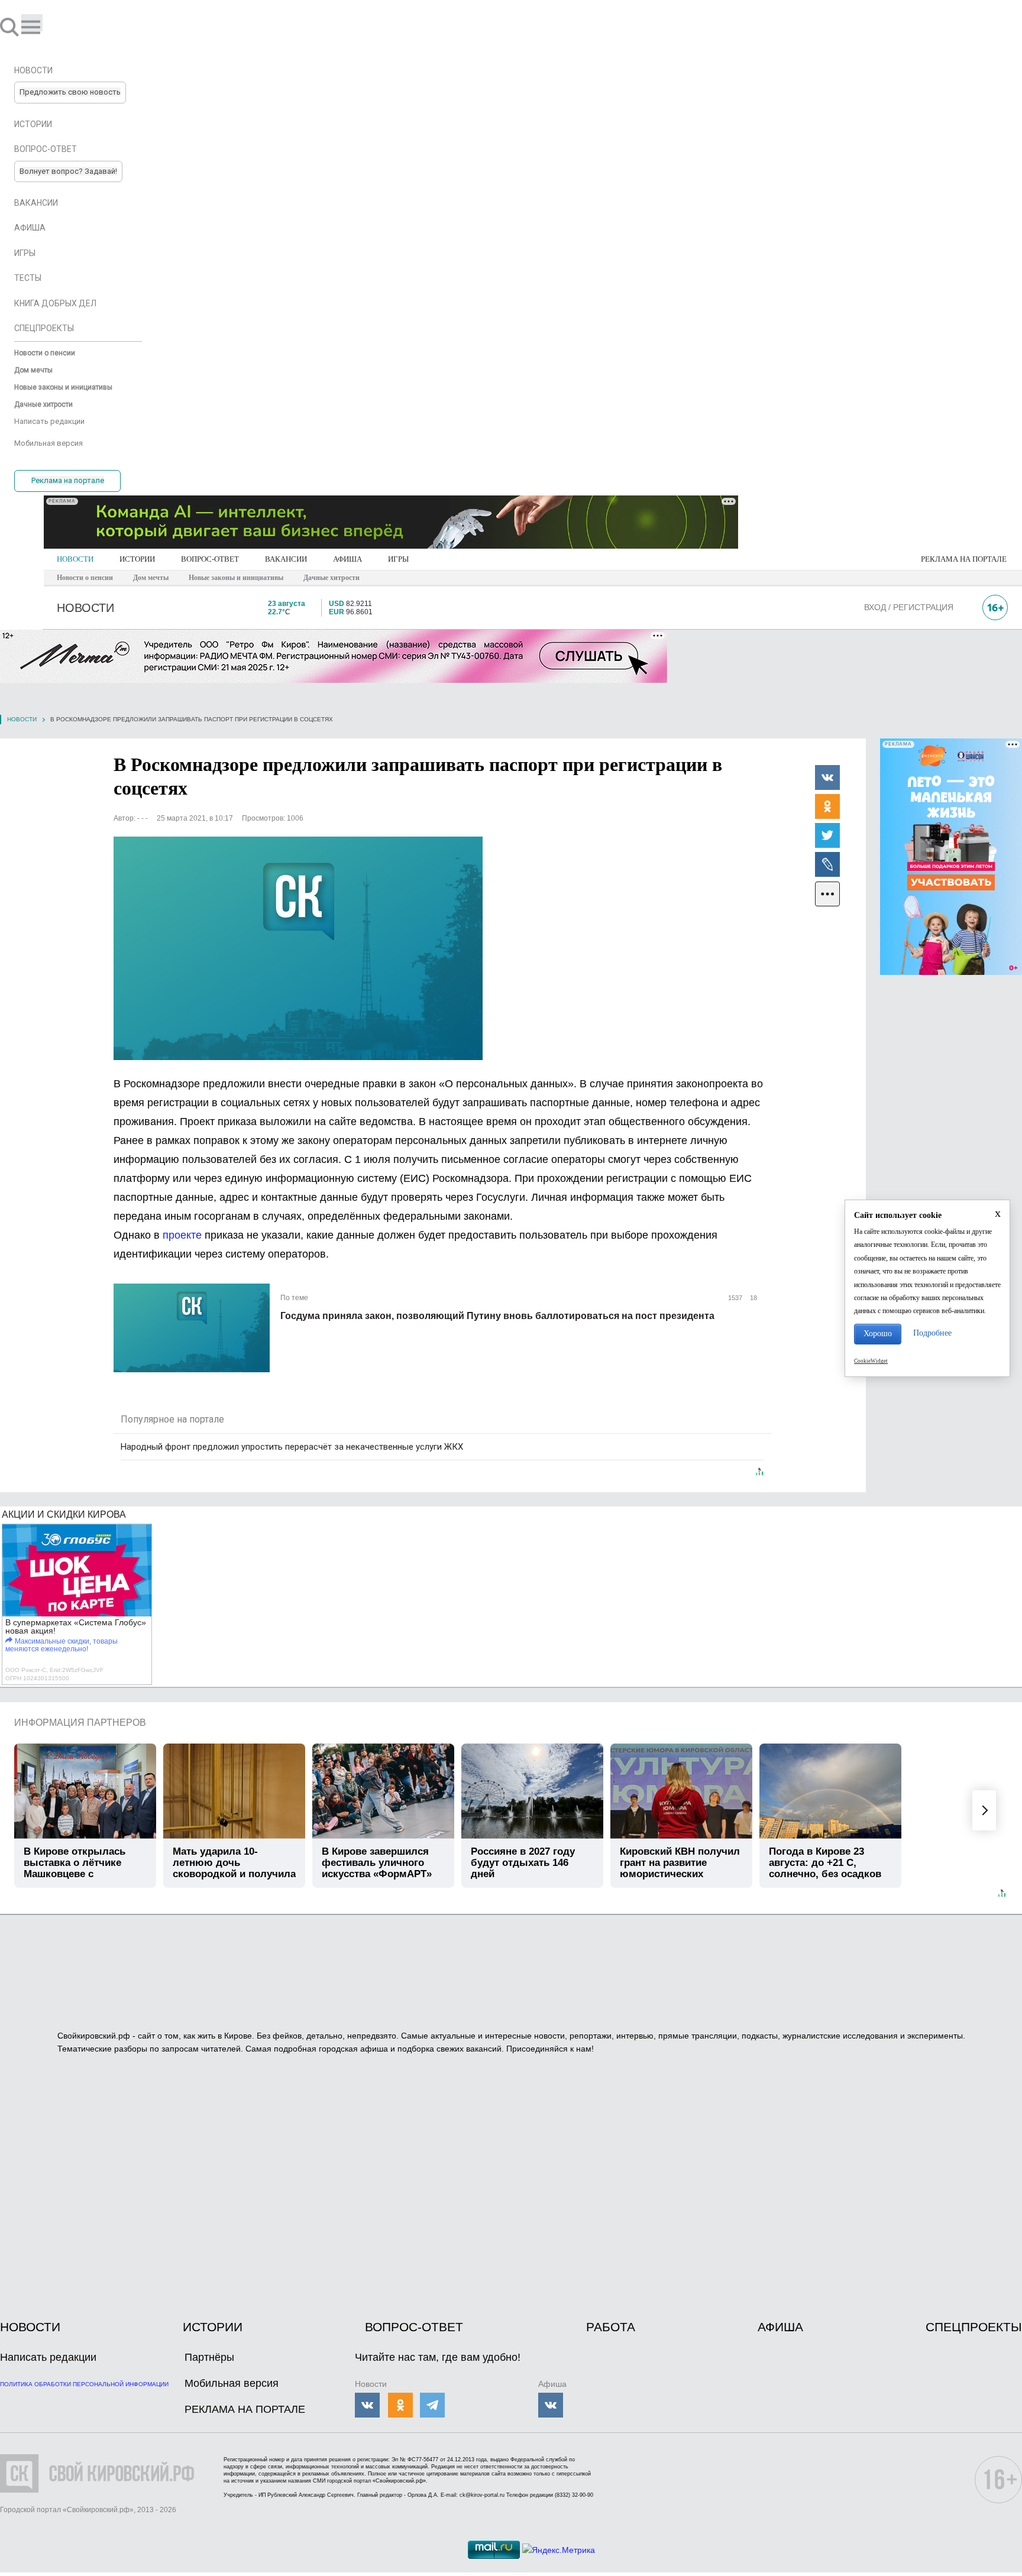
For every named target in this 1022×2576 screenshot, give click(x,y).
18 (753, 1298)
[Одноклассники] (827, 806)
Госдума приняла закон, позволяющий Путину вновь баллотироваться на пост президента (497, 1316)
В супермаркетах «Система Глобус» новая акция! (76, 1626)
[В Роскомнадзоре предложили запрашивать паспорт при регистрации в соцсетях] (298, 948)
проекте (182, 1235)
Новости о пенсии (85, 578)
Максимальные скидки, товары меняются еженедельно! (62, 1645)
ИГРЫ (398, 559)
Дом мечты (151, 578)
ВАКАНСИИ (286, 559)
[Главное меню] (32, 23)
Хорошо (878, 1334)
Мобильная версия (232, 2383)
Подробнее (932, 1333)
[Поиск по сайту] (11, 27)
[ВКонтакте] (827, 777)
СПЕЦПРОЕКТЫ (974, 2327)
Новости (22, 719)
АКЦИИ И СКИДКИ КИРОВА (64, 1514)
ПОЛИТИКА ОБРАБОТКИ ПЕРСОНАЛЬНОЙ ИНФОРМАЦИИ (84, 2384)
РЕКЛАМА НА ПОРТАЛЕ (964, 559)
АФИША (347, 559)
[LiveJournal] (827, 864)
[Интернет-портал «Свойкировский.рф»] (44, 27)
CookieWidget (871, 1361)
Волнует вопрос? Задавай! (68, 171)
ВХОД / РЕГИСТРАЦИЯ (909, 607)
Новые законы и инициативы (236, 578)
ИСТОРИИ (137, 559)
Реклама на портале (68, 480)
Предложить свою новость (70, 92)
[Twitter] (827, 835)
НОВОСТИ (75, 559)
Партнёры (209, 2357)
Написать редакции (48, 2357)
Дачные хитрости (331, 578)
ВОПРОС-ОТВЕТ (210, 559)
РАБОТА (611, 2327)
